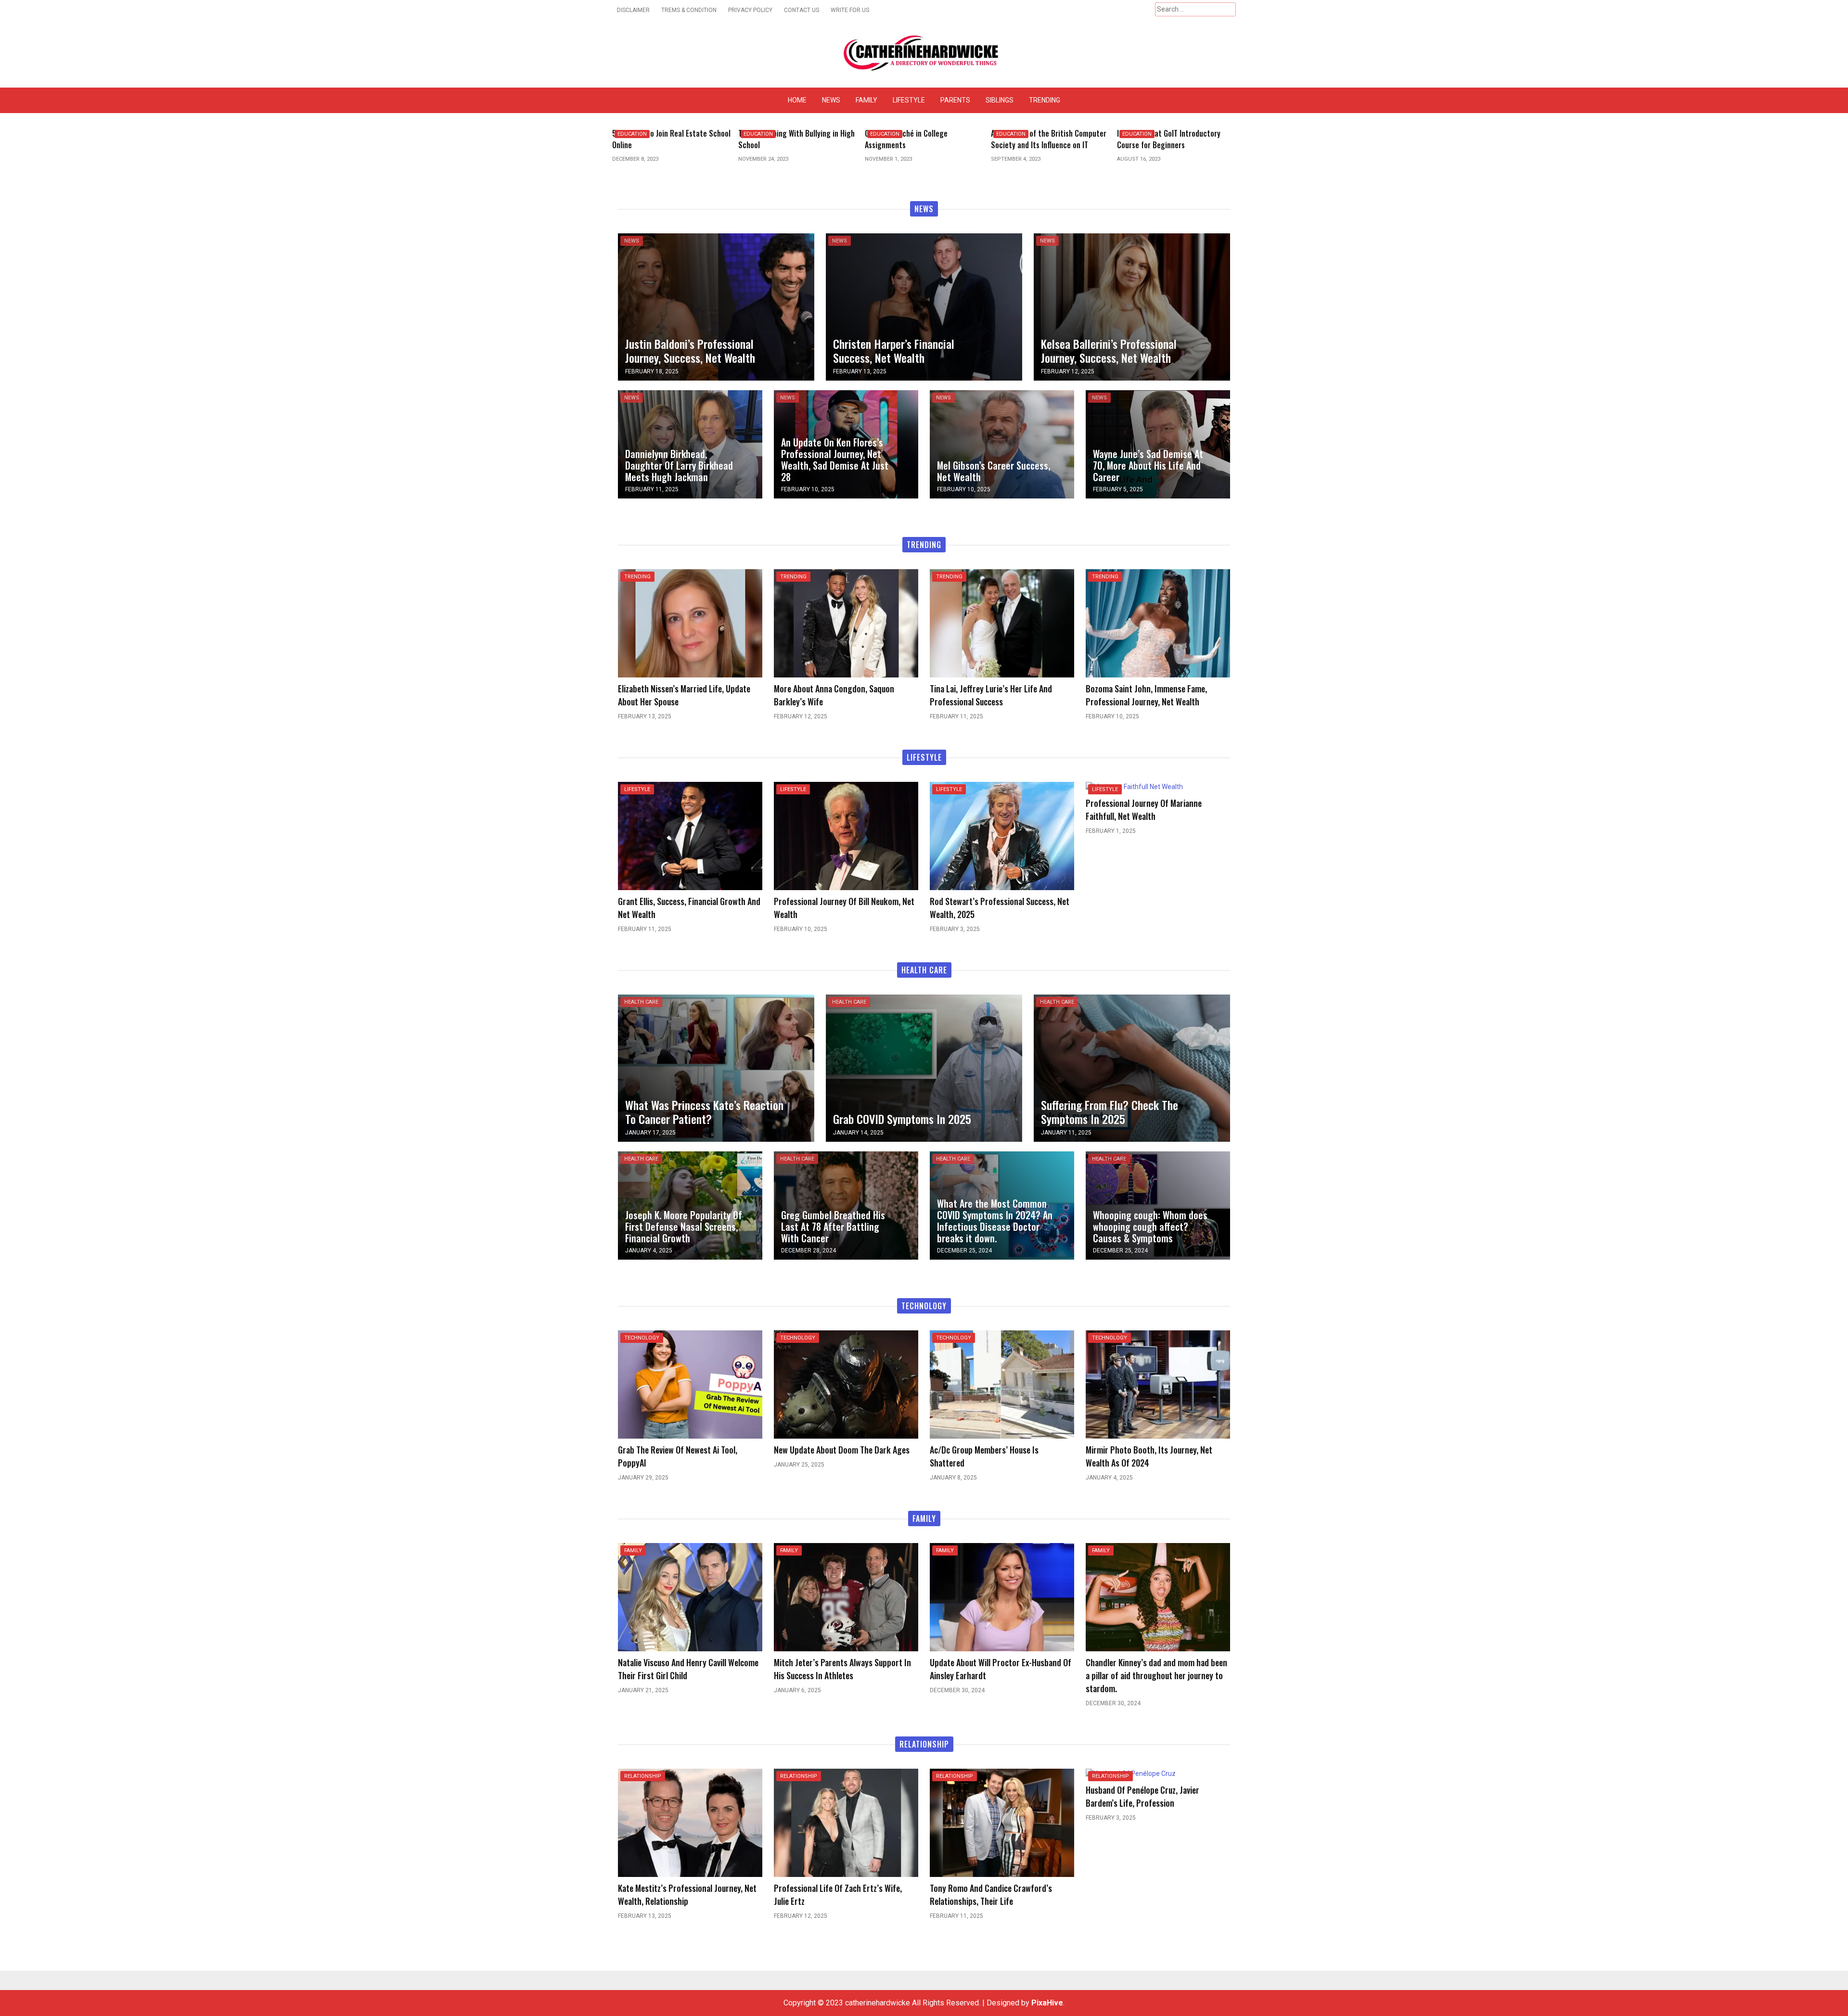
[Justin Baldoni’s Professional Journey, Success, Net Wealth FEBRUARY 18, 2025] (716, 306)
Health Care (641, 1002)
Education (632, 134)
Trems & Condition (689, 10)
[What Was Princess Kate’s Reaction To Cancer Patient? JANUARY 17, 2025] (716, 1067)
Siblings (1000, 100)
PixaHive (1047, 2003)
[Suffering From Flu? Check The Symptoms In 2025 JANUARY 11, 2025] (1132, 1067)
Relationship (643, 1776)
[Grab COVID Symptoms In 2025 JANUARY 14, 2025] (924, 1067)
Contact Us (802, 10)
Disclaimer (633, 10)
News (831, 100)
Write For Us (850, 10)
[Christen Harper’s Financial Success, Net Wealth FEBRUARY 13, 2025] (924, 306)
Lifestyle (909, 100)
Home (797, 100)
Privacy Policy (750, 10)
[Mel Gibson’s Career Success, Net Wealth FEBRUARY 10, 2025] (1002, 444)
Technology (642, 1338)
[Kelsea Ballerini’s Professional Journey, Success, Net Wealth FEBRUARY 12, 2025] (1132, 306)
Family (866, 100)
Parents (955, 100)
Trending (1045, 100)
